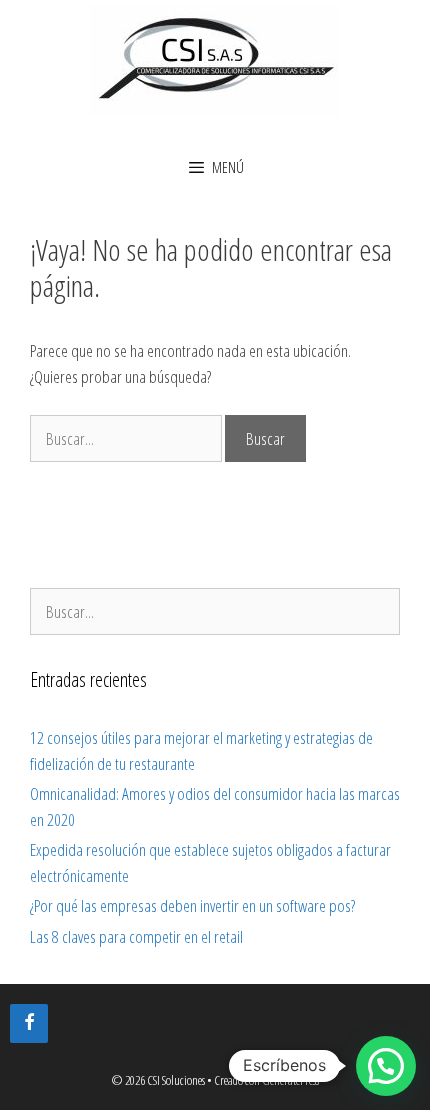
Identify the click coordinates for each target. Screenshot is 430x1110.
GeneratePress (290, 1080)
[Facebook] (29, 1023)
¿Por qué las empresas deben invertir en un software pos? (192, 905)
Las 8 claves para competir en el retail (136, 936)
